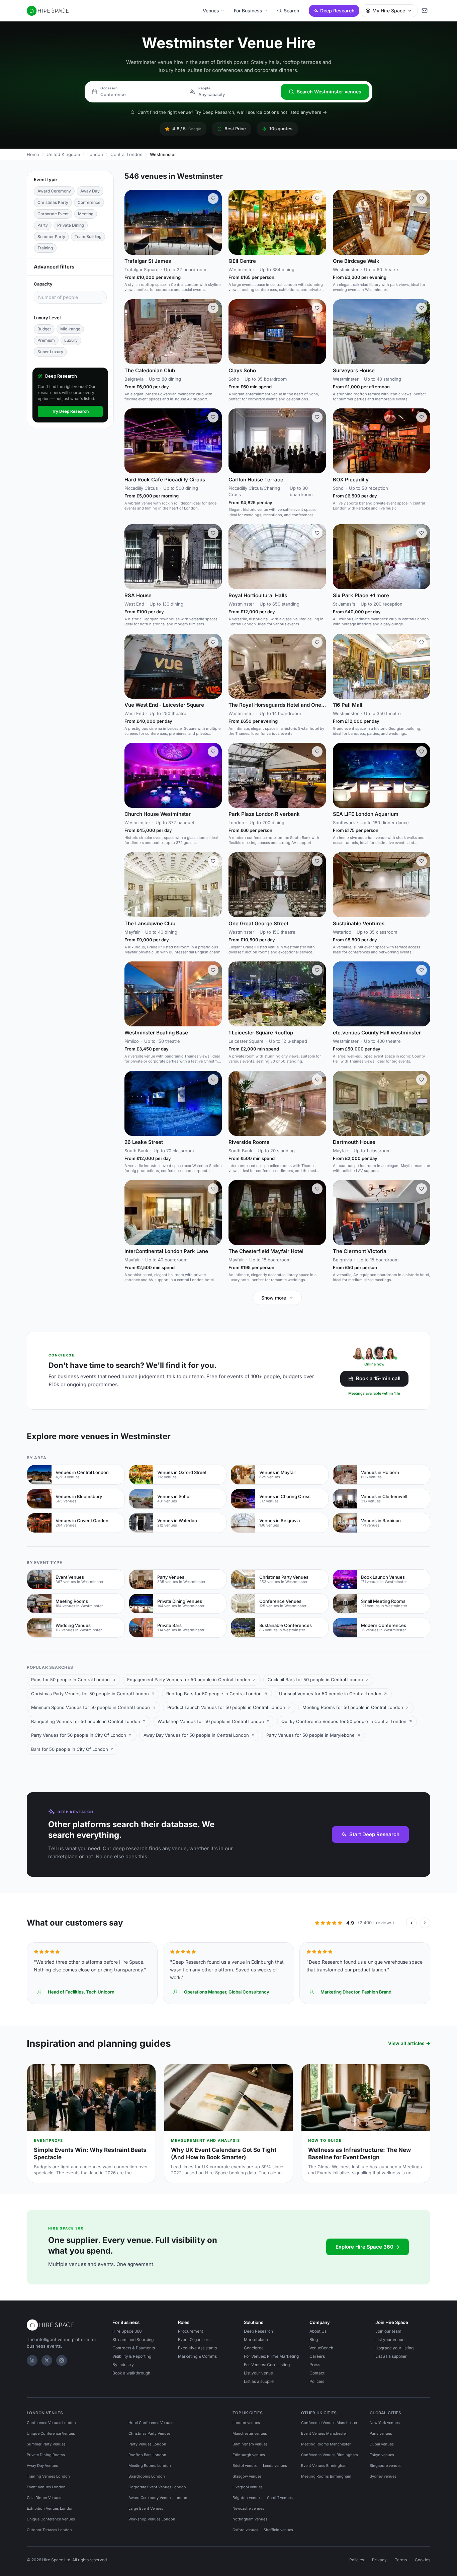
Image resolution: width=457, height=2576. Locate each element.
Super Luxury (50, 352)
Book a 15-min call (378, 1378)
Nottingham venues (250, 2519)
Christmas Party (53, 202)
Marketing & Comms (197, 2356)
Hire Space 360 (127, 2331)
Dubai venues (382, 2444)
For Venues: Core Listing (267, 2365)
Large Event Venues (146, 2508)
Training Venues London (48, 2476)
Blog (314, 2339)
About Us (318, 2331)
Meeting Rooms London (150, 2466)
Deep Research (337, 11)
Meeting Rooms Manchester (326, 2444)
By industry (123, 2365)
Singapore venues (386, 2466)
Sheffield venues (278, 2530)
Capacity (43, 284)
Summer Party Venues (46, 2444)
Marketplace (256, 2339)
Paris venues (381, 2433)
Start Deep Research (374, 1834)
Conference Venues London (51, 2423)
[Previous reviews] (412, 1923)
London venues (246, 2423)
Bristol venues (245, 2466)
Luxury (71, 340)
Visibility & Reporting (132, 2356)
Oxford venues (245, 2530)
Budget (44, 329)
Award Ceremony (54, 191)
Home (33, 154)
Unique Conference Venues (51, 2433)
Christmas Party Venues (150, 2433)
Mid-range (70, 329)
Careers (317, 2356)
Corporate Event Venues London (157, 2487)
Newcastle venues (248, 2508)
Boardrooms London (147, 2476)
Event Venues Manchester (324, 2433)
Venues (211, 11)
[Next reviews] (425, 1923)
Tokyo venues (382, 2455)
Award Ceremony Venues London (158, 2498)
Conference (89, 202)
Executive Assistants (197, 2348)
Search (291, 11)
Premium (46, 340)
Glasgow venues (247, 2476)
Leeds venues (275, 2466)
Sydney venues (383, 2476)
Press (315, 2365)
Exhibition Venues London (50, 2508)
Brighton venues (247, 2498)
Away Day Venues (42, 2466)
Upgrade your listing (394, 2348)
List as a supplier (260, 2381)
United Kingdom (63, 154)
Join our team (388, 2331)
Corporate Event (53, 214)
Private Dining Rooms (46, 2455)
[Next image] (214, 222)
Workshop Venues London (152, 2519)
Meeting (86, 214)
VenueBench (321, 2348)
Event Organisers (194, 2339)
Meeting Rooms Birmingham (326, 2476)
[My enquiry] (425, 11)
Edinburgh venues (249, 2455)
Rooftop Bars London (147, 2455)
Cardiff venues (280, 2498)
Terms (401, 2560)
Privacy (379, 2560)
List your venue (258, 2373)
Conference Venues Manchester (329, 2423)
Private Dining (71, 225)
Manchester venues (250, 2433)
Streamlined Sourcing (133, 2339)
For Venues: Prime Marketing (271, 2356)
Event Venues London (46, 2487)
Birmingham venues (250, 2444)
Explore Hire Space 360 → (368, 2247)
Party (43, 225)
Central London (126, 154)
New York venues (385, 2423)
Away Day (90, 191)
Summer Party (51, 237)
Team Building (88, 237)
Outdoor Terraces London (49, 2530)
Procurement (191, 2331)
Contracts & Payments (134, 2348)
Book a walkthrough (131, 2373)
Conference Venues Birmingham (330, 2455)
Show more (274, 1298)
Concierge (254, 2348)
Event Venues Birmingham (324, 2466)
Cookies (423, 2560)
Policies (317, 2381)
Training (45, 248)
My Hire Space (389, 11)
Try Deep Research (70, 411)
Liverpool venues (248, 2487)
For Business (248, 11)
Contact (317, 2373)
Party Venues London (147, 2444)
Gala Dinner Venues (44, 2498)
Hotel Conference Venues (151, 2423)
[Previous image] (132, 222)
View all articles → (409, 2043)
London (95, 154)
